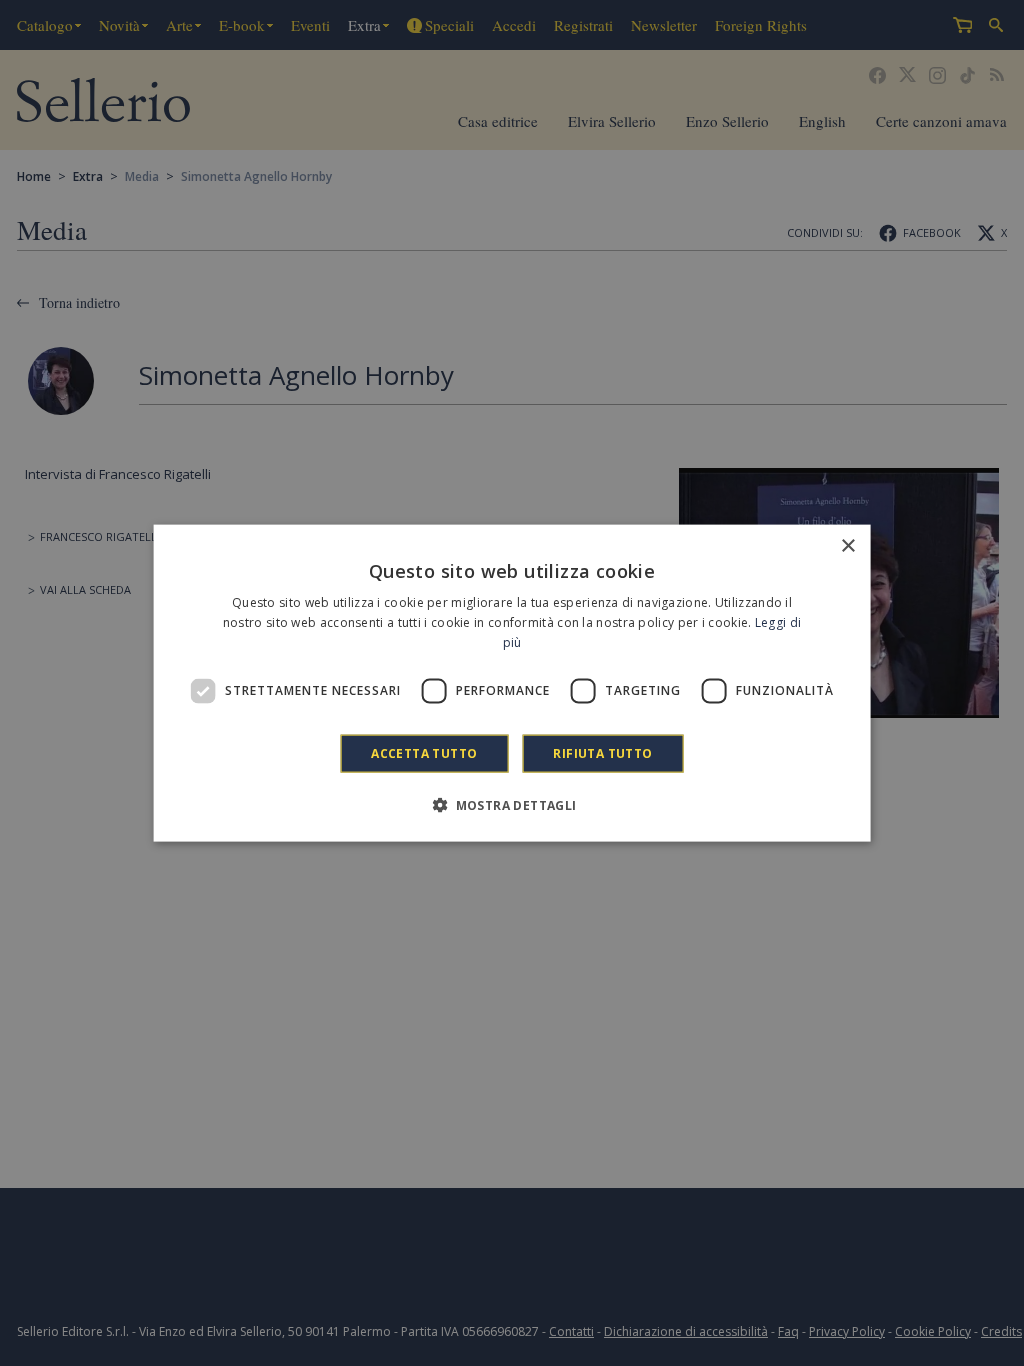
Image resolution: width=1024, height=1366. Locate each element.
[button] (511, 804)
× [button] (847, 546)
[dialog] (512, 683)
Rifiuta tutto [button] (602, 752)
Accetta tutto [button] (424, 752)
